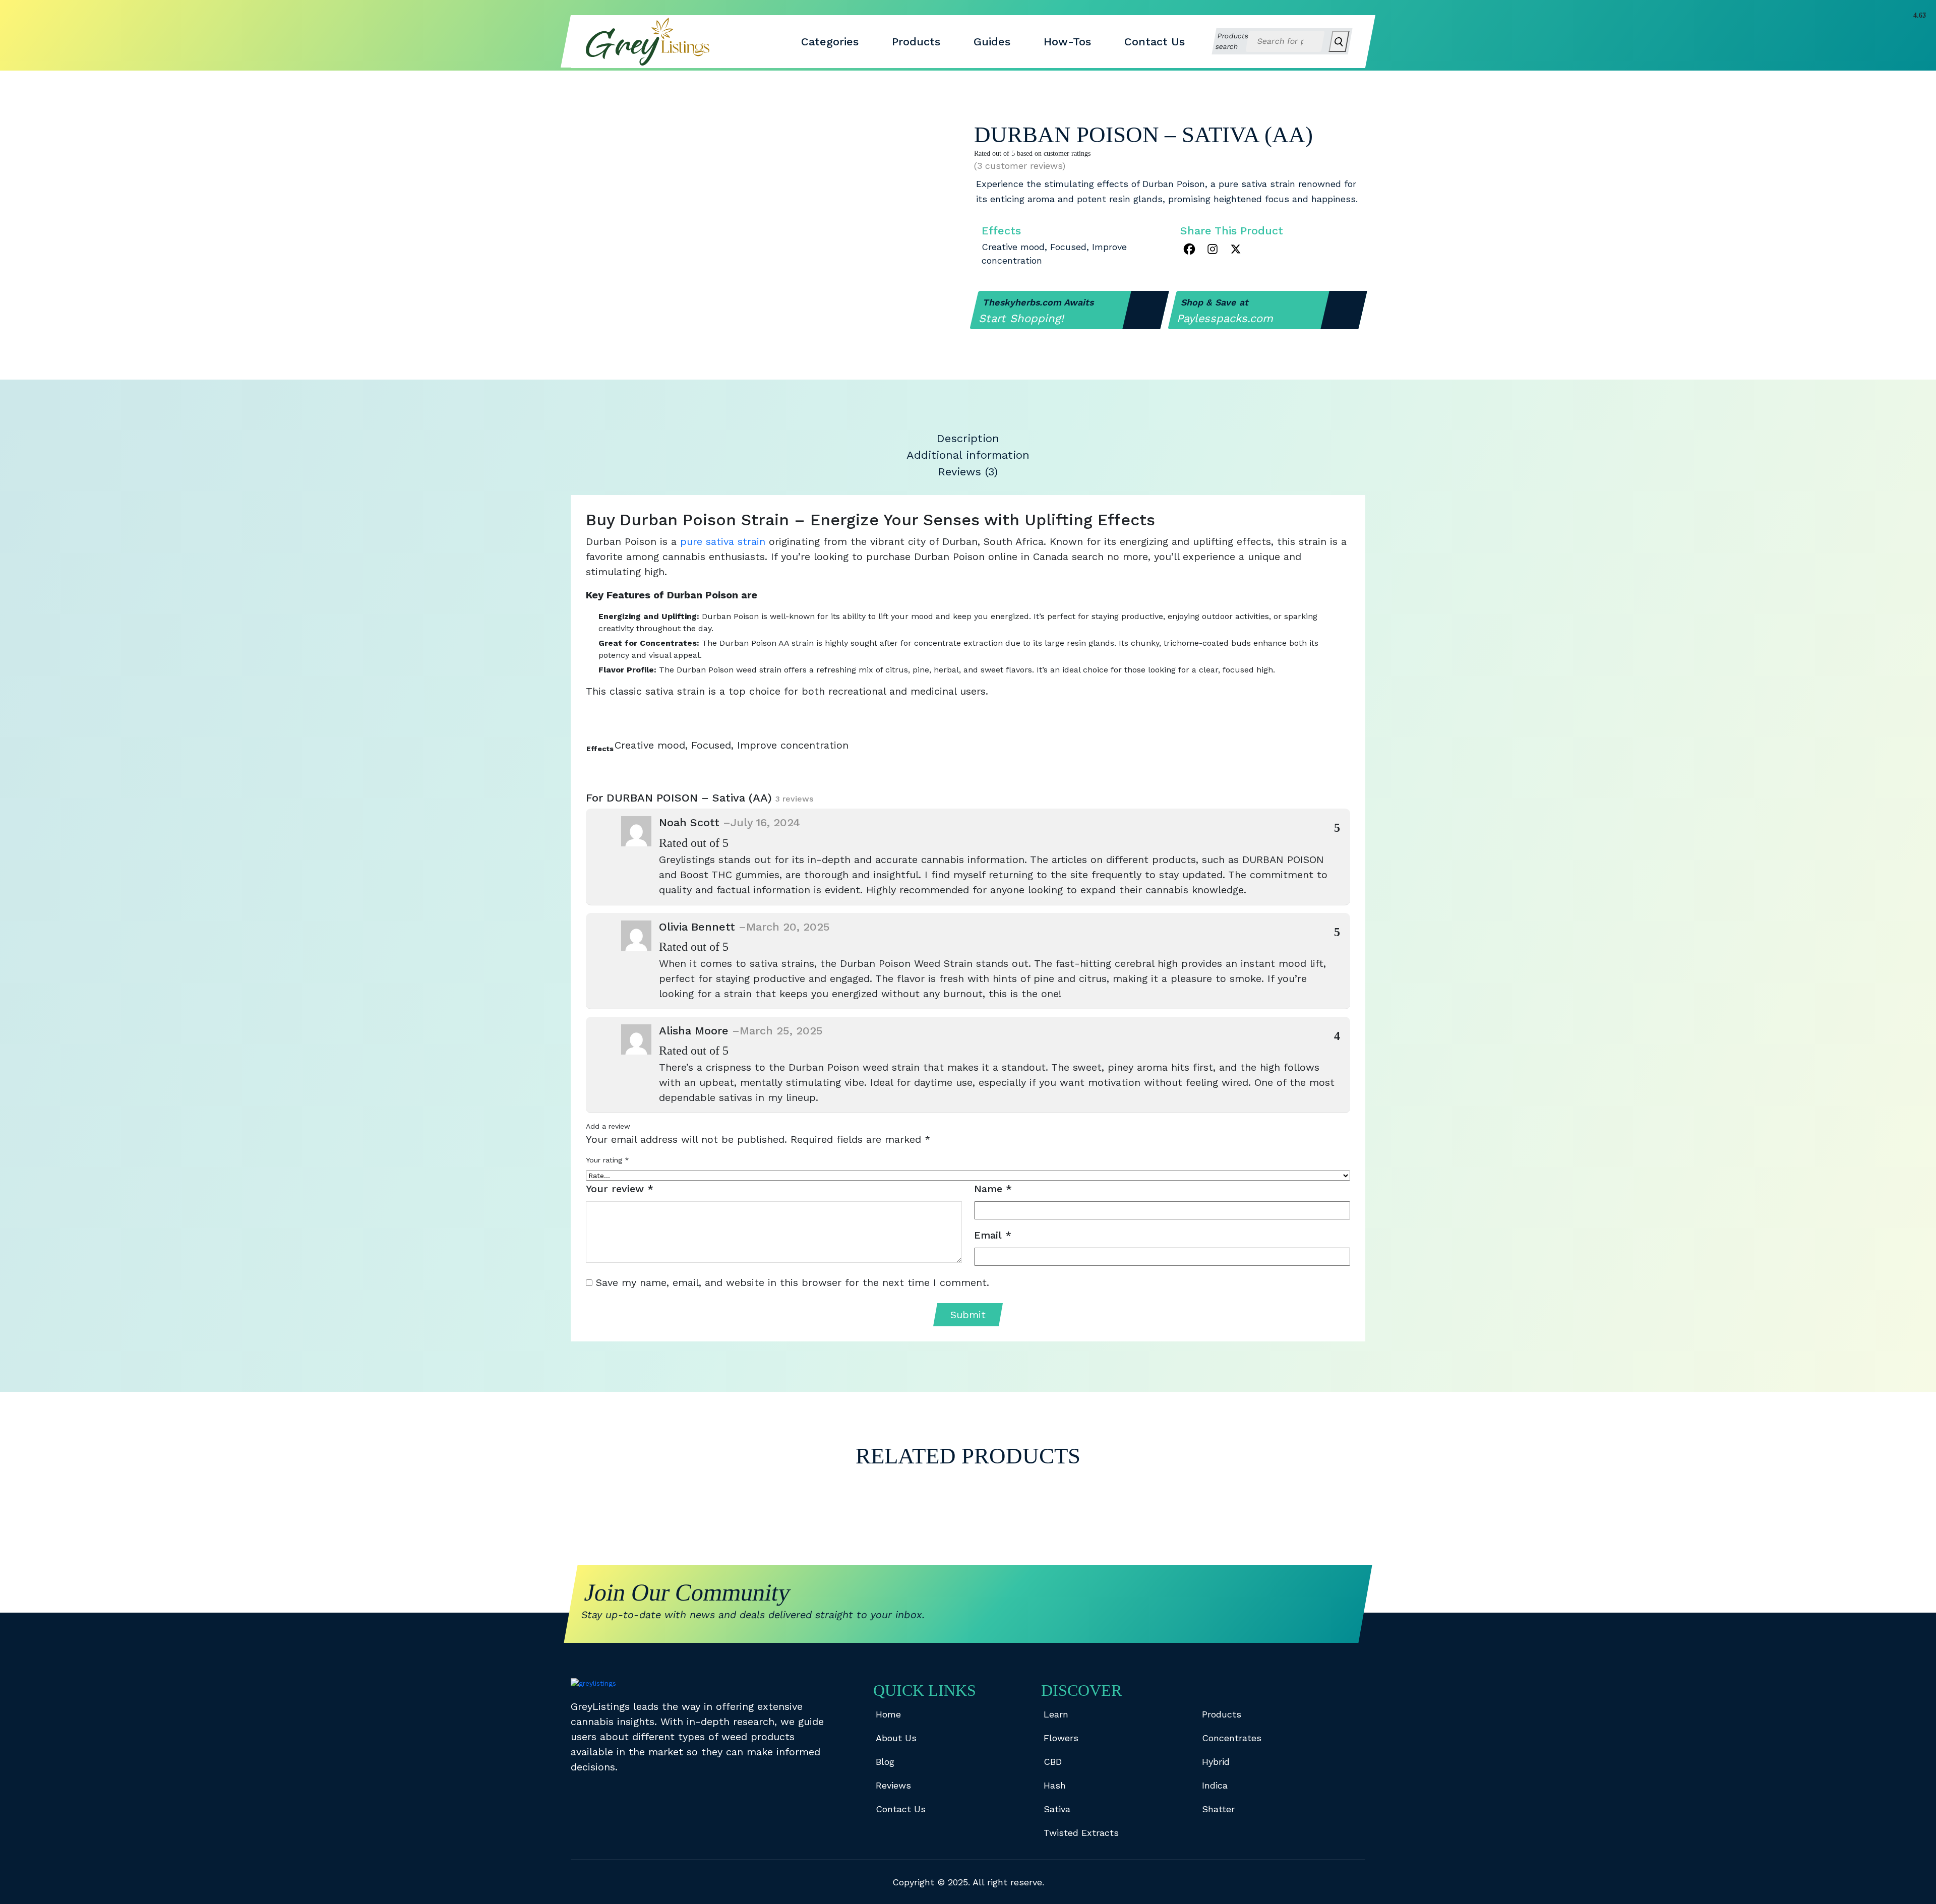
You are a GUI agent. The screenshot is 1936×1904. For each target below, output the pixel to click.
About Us (896, 1738)
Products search (1232, 41)
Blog (885, 1762)
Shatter (1218, 1809)
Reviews (893, 1785)
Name (993, 1189)
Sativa (1057, 1809)
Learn (1056, 1714)
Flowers (1061, 1738)
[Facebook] (1189, 249)
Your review (620, 1189)
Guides (992, 42)
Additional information (968, 455)
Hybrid (1216, 1762)
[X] (1236, 249)
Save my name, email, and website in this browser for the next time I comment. (793, 1282)
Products (916, 42)
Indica (1215, 1785)
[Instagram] (1213, 249)
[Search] (1339, 41)
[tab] (968, 438)
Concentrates (1232, 1738)
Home (888, 1714)
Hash (1055, 1785)
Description (968, 438)
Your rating (608, 1160)
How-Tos (1067, 42)
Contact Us (1155, 42)
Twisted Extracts (1081, 1833)
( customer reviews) (1020, 166)
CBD (1053, 1762)
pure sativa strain (723, 541)
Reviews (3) (968, 472)
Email (993, 1235)
